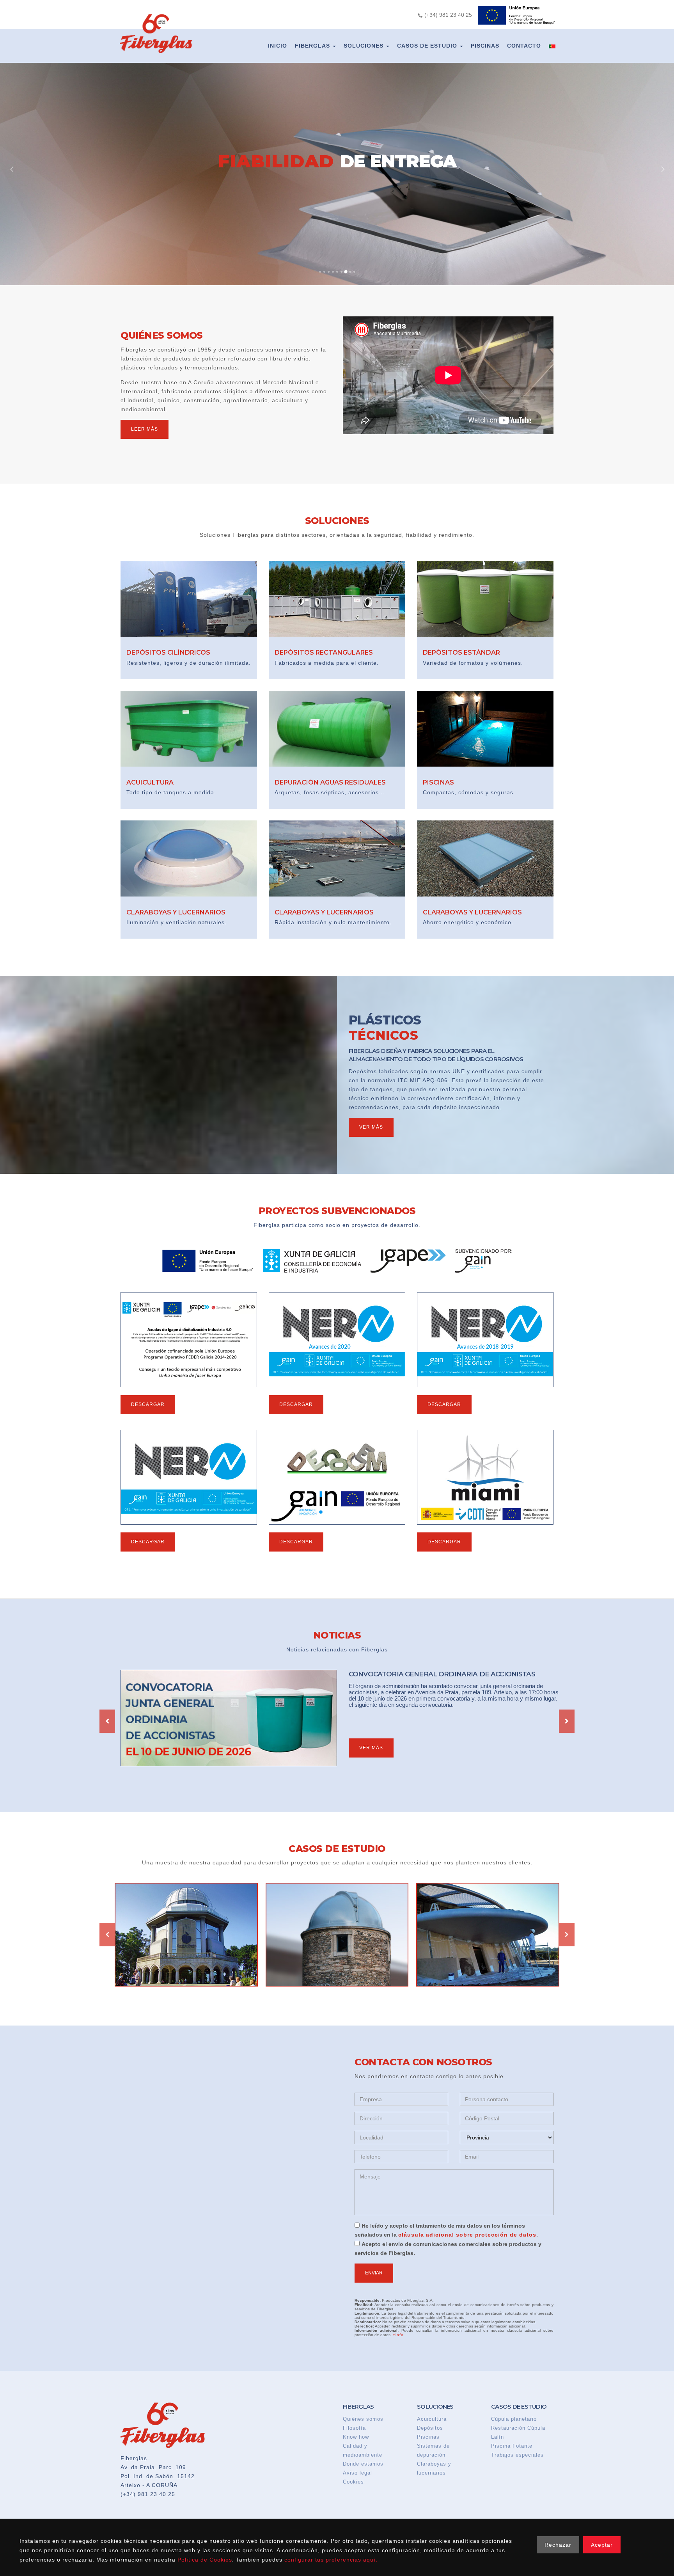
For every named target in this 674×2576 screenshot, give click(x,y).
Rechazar (558, 2545)
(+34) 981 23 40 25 (148, 2494)
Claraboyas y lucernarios (434, 2468)
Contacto (524, 46)
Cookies (353, 2482)
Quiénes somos (363, 2419)
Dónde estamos (363, 2464)
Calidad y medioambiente (363, 2450)
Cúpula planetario (514, 2419)
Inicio (278, 46)
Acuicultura (432, 2419)
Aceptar (602, 2545)
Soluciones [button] (364, 46)
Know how (356, 2437)
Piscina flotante (512, 2446)
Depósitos (430, 2428)
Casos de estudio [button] (428, 46)
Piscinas (485, 46)
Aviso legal (357, 2473)
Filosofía (354, 2428)
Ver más (371, 1127)
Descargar (148, 1404)
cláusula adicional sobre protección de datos (467, 2235)
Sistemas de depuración (433, 2450)
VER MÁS (371, 1748)
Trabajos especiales (517, 2455)
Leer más (145, 429)
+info (398, 2335)
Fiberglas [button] (313, 46)
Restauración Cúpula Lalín (518, 2432)
